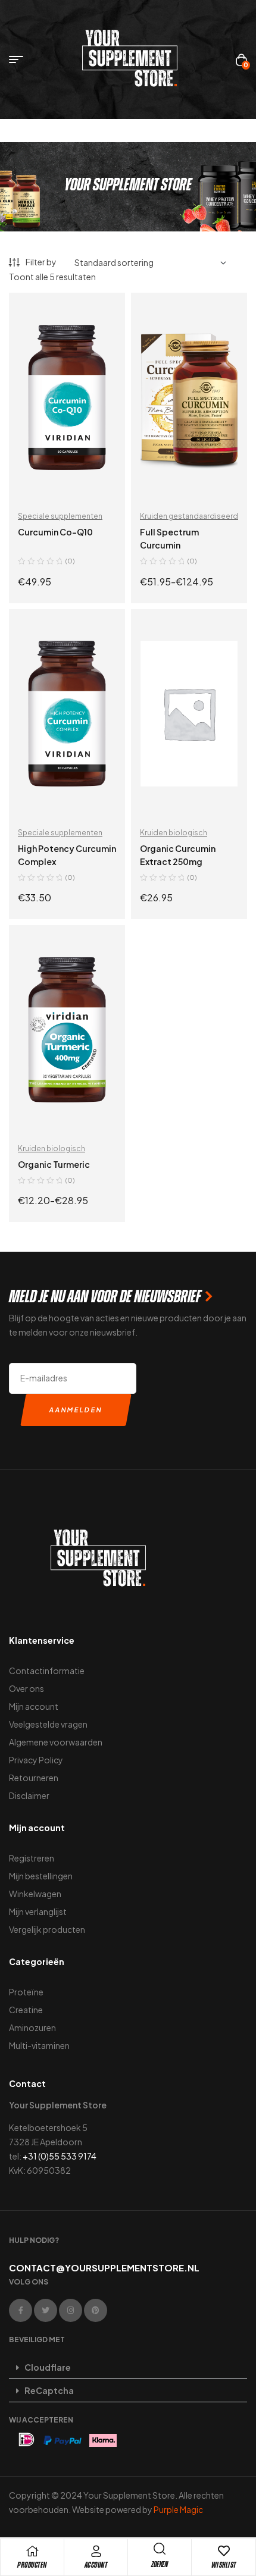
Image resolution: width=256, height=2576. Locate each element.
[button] (128, 2367)
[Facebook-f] (21, 2310)
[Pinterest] (96, 2310)
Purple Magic (178, 2509)
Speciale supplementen (60, 516)
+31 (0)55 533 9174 (60, 2156)
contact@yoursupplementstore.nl (104, 2268)
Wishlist (224, 2565)
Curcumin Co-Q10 (55, 532)
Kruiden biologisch (174, 833)
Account (96, 2565)
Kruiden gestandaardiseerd (189, 516)
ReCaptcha (49, 2390)
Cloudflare (48, 2367)
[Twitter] (46, 2310)
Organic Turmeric (54, 1164)
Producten (32, 2565)
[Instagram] (71, 2310)
